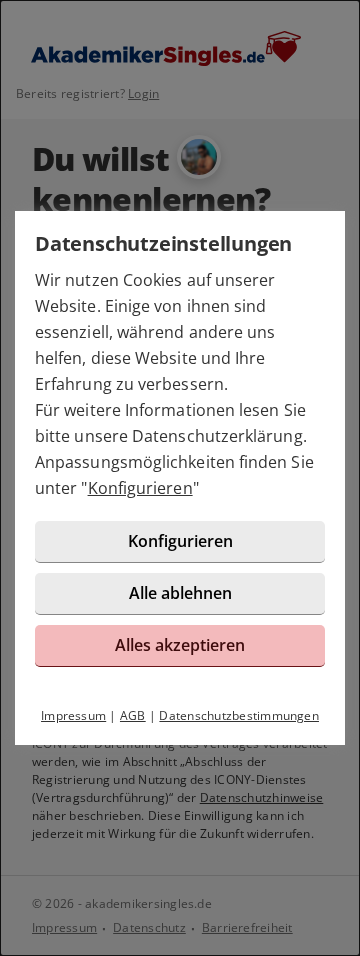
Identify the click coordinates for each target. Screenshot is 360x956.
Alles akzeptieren (180, 645)
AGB (133, 715)
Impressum (73, 715)
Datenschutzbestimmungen (239, 715)
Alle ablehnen (180, 593)
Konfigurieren (140, 488)
